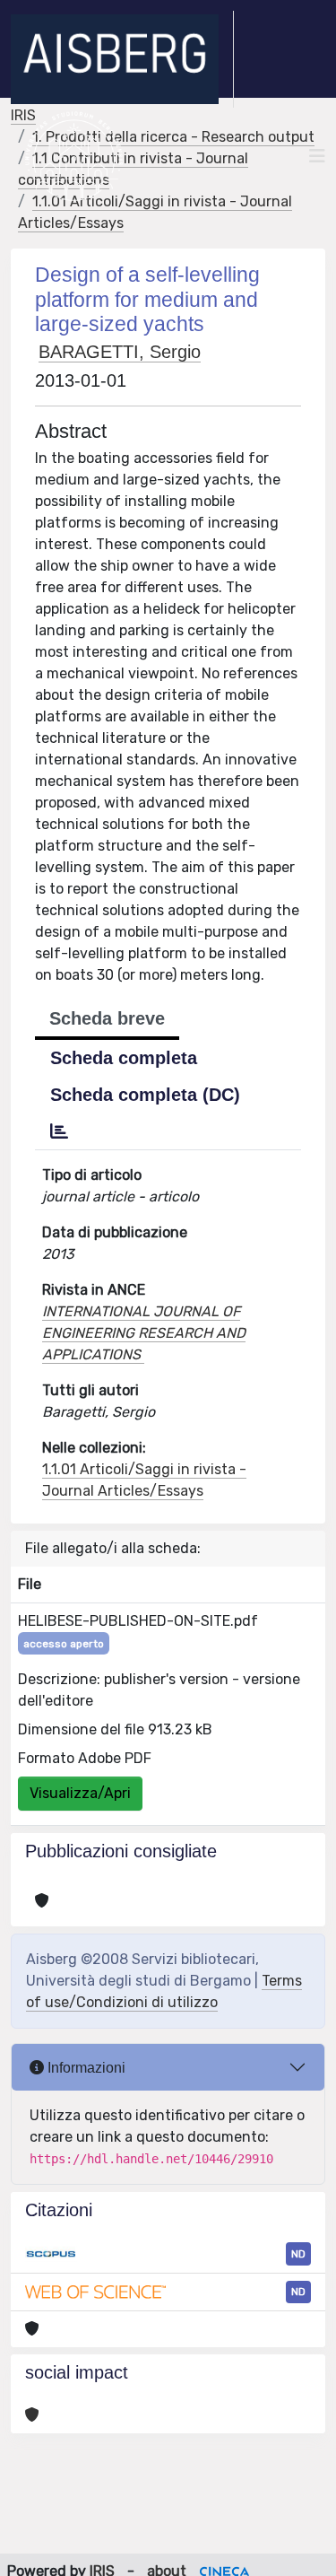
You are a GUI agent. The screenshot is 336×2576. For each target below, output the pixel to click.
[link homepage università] (74, 156)
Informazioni (85, 2068)
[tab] (59, 1131)
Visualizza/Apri (80, 1793)
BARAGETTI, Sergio (120, 352)
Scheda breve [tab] (107, 1018)
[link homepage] (122, 59)
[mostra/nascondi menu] (317, 156)
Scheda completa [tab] (124, 1058)
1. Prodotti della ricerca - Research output (173, 137)
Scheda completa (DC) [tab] (145, 1095)
